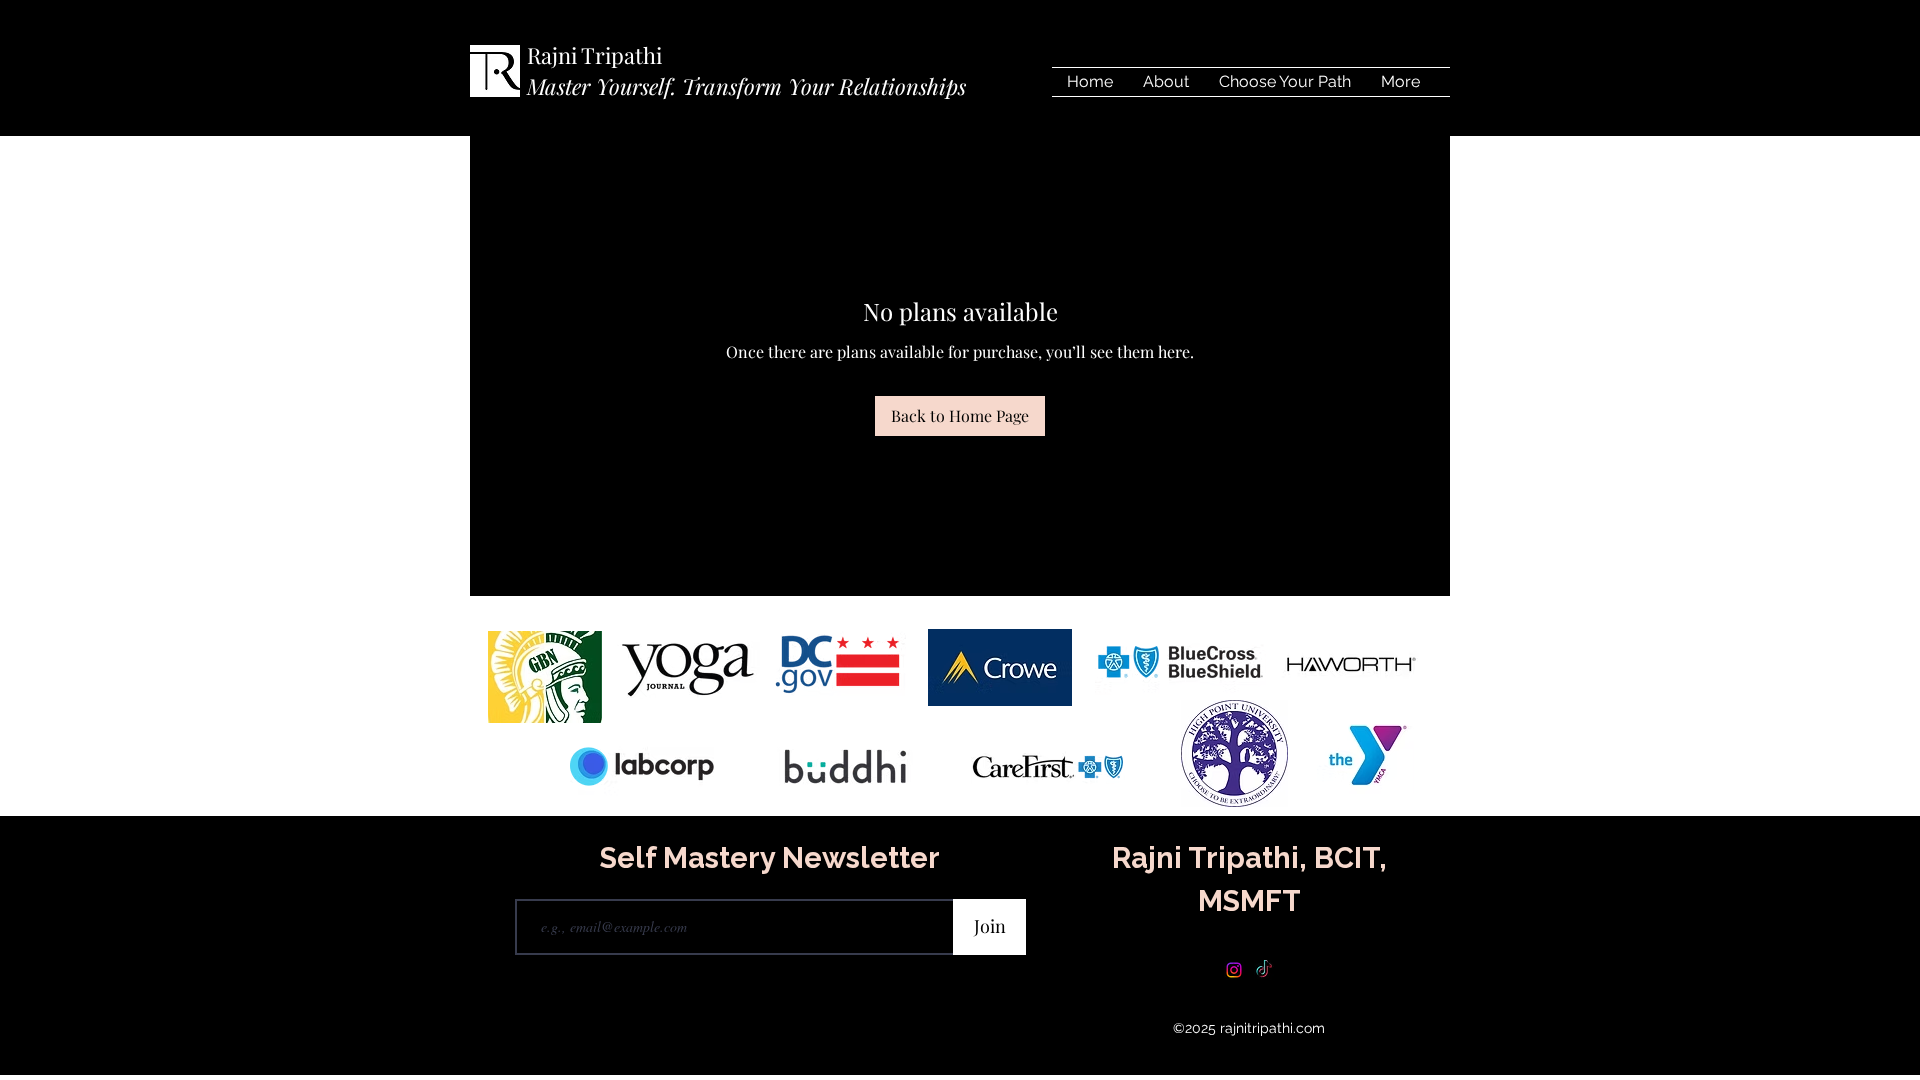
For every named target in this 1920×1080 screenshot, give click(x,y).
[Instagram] (1234, 970)
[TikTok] (1264, 970)
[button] (1285, 82)
